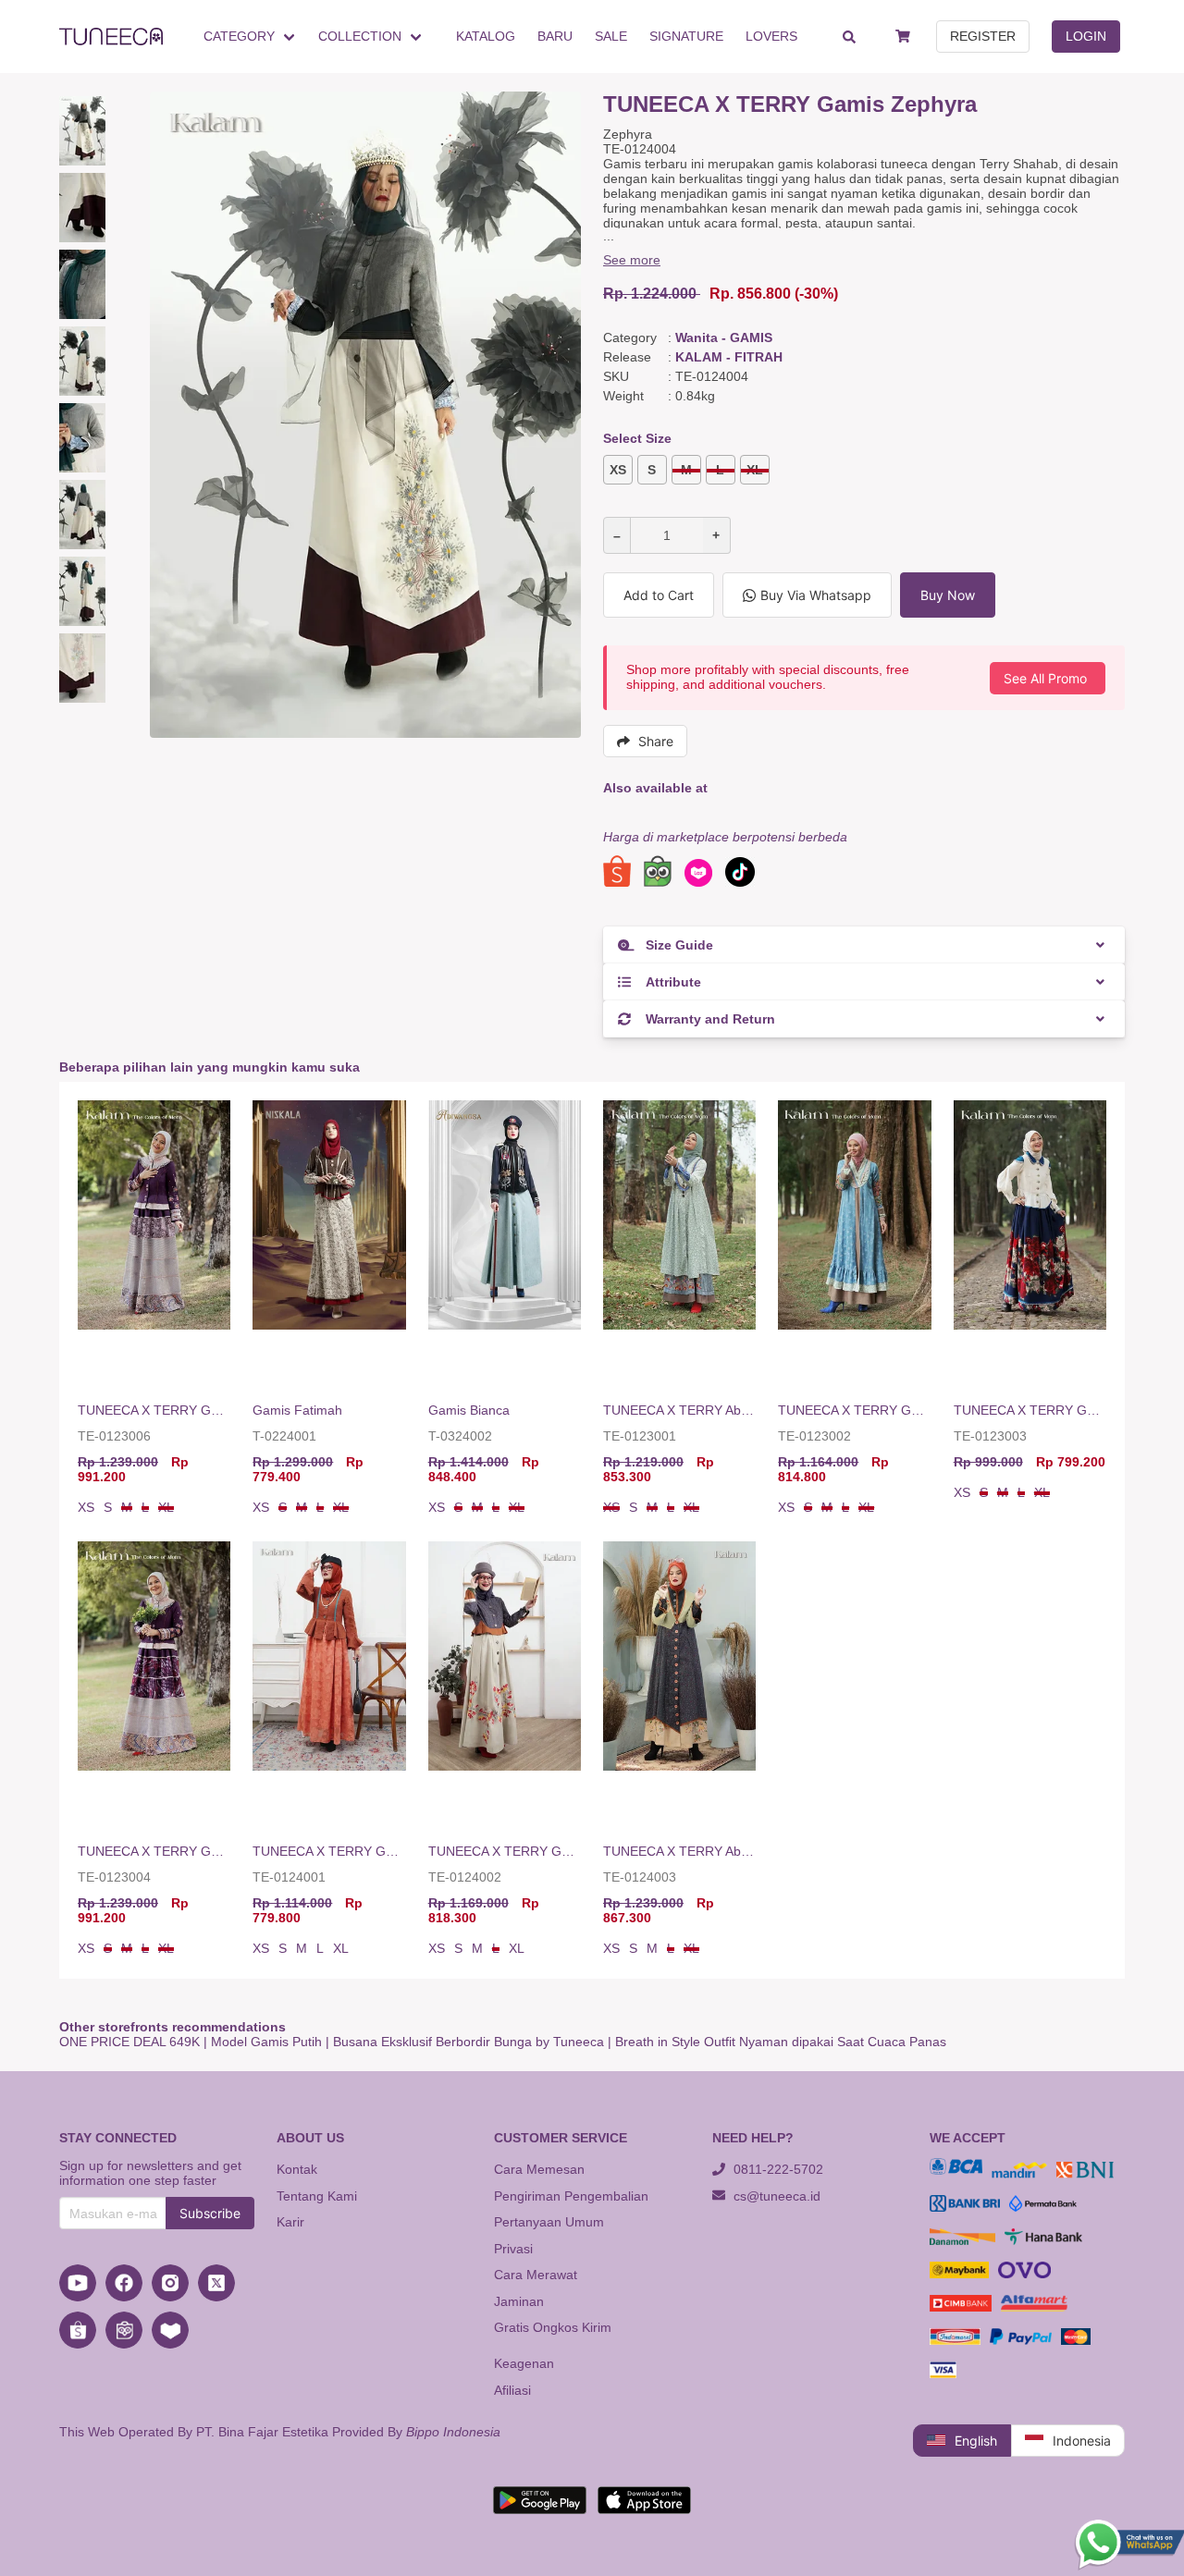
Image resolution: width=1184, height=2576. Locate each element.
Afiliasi (512, 2390)
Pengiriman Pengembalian (571, 2196)
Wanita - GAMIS (724, 337)
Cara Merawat (536, 2275)
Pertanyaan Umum (549, 2222)
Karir (290, 2222)
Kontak (297, 2169)
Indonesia (1082, 2441)
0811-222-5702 (777, 2169)
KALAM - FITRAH (729, 357)
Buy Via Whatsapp (816, 595)
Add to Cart (659, 595)
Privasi (513, 2249)
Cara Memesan (539, 2169)
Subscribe (210, 2213)
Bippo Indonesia (453, 2432)
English (976, 2441)
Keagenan (524, 2363)
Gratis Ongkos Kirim (553, 2327)
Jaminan (519, 2301)
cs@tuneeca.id (775, 2196)
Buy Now (948, 595)
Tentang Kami (317, 2196)
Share (656, 741)
